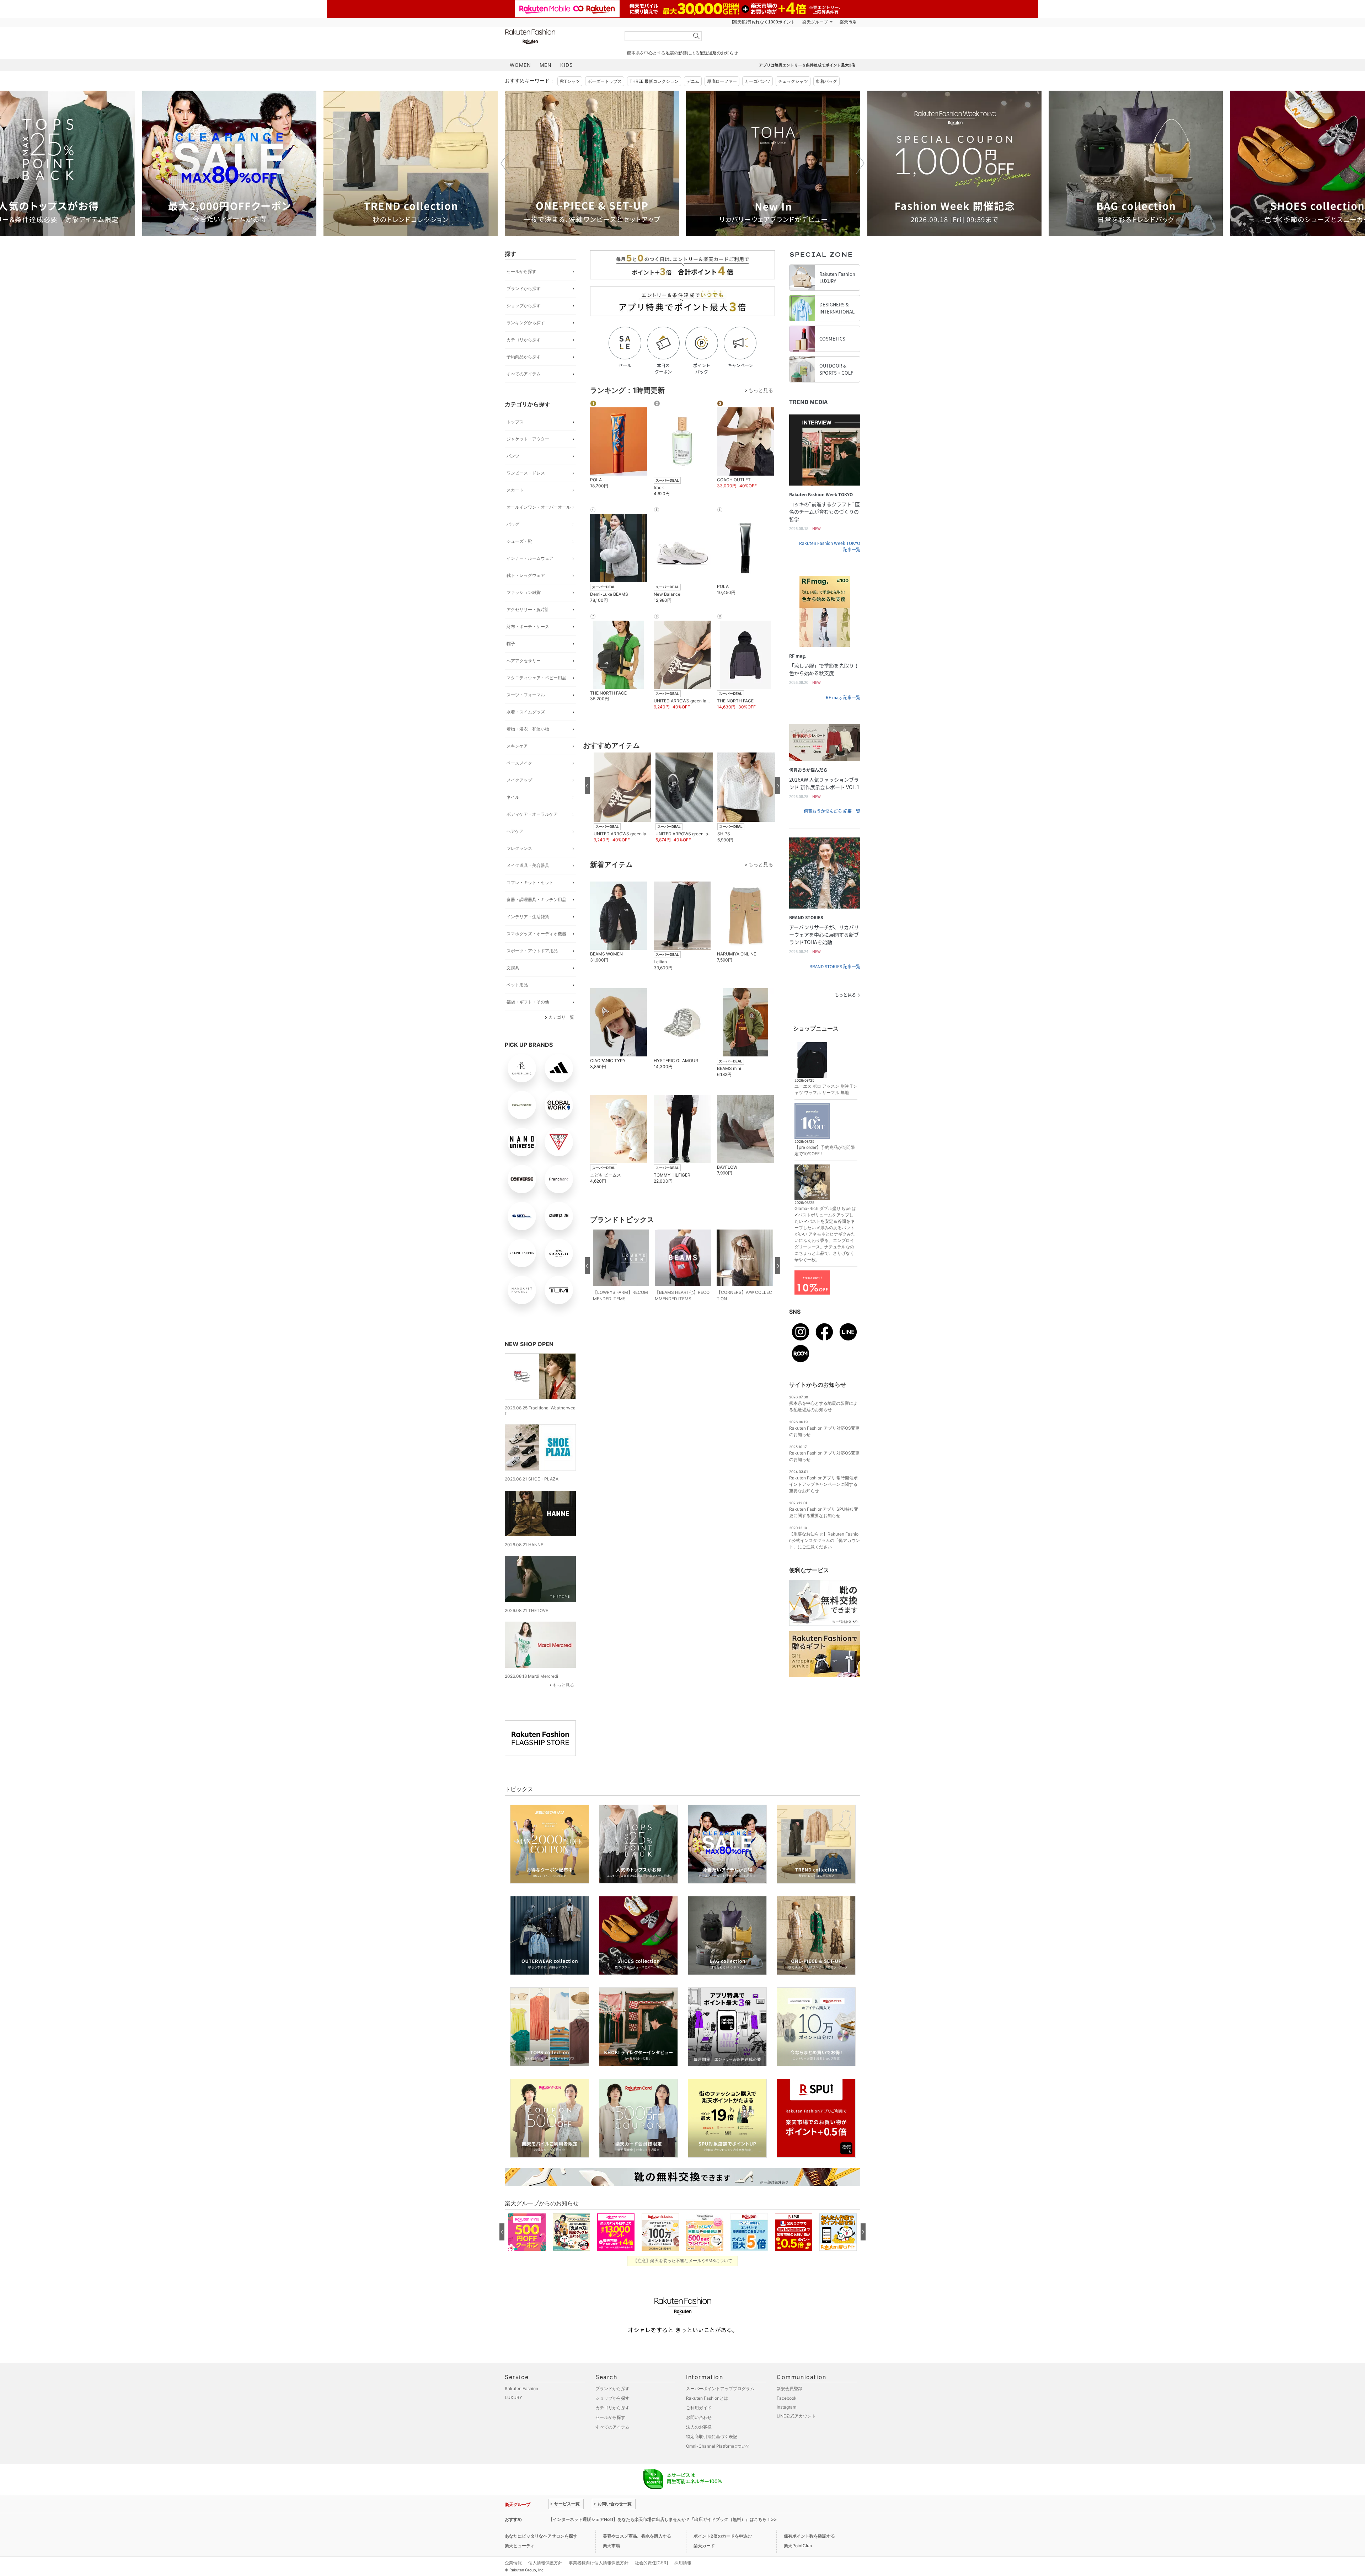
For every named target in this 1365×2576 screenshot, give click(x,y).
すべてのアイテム (524, 374)
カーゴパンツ (758, 81)
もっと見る (563, 1685)
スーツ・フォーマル (526, 695)
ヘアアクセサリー (524, 661)
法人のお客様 (699, 2427)
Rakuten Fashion (560, 36)
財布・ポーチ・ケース (528, 626)
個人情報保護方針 (545, 2563)
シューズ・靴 (519, 541)
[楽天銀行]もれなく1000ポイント (764, 22)
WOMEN (520, 65)
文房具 (513, 968)
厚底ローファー (722, 81)
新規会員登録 (789, 2388)
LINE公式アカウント (796, 2416)
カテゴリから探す (524, 340)
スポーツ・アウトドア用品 (532, 951)
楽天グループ (815, 22)
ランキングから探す (526, 323)
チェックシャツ (793, 81)
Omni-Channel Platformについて (718, 2446)
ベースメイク (519, 763)
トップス (515, 422)
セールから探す (521, 271)
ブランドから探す (524, 288)
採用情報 (683, 2563)
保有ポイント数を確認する (809, 2536)
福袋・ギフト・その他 (528, 1002)
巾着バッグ (826, 81)
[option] (229, 163)
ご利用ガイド (699, 2408)
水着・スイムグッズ (526, 712)
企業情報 (513, 2563)
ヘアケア (515, 831)
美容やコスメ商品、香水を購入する (637, 2536)
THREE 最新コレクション (654, 81)
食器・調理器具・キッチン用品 (536, 899)
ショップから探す (524, 306)
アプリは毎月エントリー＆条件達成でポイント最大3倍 (807, 65)
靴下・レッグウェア (526, 575)
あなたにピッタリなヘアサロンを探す (541, 2536)
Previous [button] (505, 163)
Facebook (787, 2398)
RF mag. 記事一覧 (843, 697)
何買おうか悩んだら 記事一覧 (832, 811)
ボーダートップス (605, 81)
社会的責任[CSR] (651, 2563)
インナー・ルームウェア (530, 558)
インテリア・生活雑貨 (528, 917)
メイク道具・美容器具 (528, 865)
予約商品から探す (524, 357)
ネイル (513, 797)
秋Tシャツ (570, 81)
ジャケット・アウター (528, 439)
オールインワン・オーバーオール (539, 507)
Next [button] (860, 163)
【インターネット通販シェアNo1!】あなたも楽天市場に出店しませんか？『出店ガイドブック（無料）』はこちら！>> (663, 2519)
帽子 (511, 644)
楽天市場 (848, 22)
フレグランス (519, 848)
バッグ (513, 524)
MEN (546, 65)
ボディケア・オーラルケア (532, 814)
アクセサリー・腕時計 (528, 609)
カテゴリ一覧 (561, 1017)
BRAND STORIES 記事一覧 (835, 966)
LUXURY (513, 2397)
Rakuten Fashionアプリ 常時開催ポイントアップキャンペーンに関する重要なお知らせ (823, 1484)
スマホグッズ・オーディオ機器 (536, 934)
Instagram (786, 2407)
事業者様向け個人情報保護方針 (599, 2563)
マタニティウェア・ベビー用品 (536, 678)
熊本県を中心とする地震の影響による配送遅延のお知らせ (682, 53)
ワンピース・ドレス (526, 473)
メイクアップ (519, 780)
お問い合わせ (699, 2417)
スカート (515, 490)
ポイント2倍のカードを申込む (723, 2536)
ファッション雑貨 (524, 592)
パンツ (513, 456)
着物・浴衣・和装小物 (528, 729)
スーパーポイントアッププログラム (720, 2388)
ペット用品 (517, 985)
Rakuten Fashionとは (707, 2398)
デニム (693, 81)
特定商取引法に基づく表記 (712, 2436)
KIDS (567, 65)
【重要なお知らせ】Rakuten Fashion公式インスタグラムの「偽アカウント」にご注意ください (825, 1540)
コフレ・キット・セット (530, 882)
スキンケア (517, 746)
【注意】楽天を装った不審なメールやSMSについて (683, 2261)
